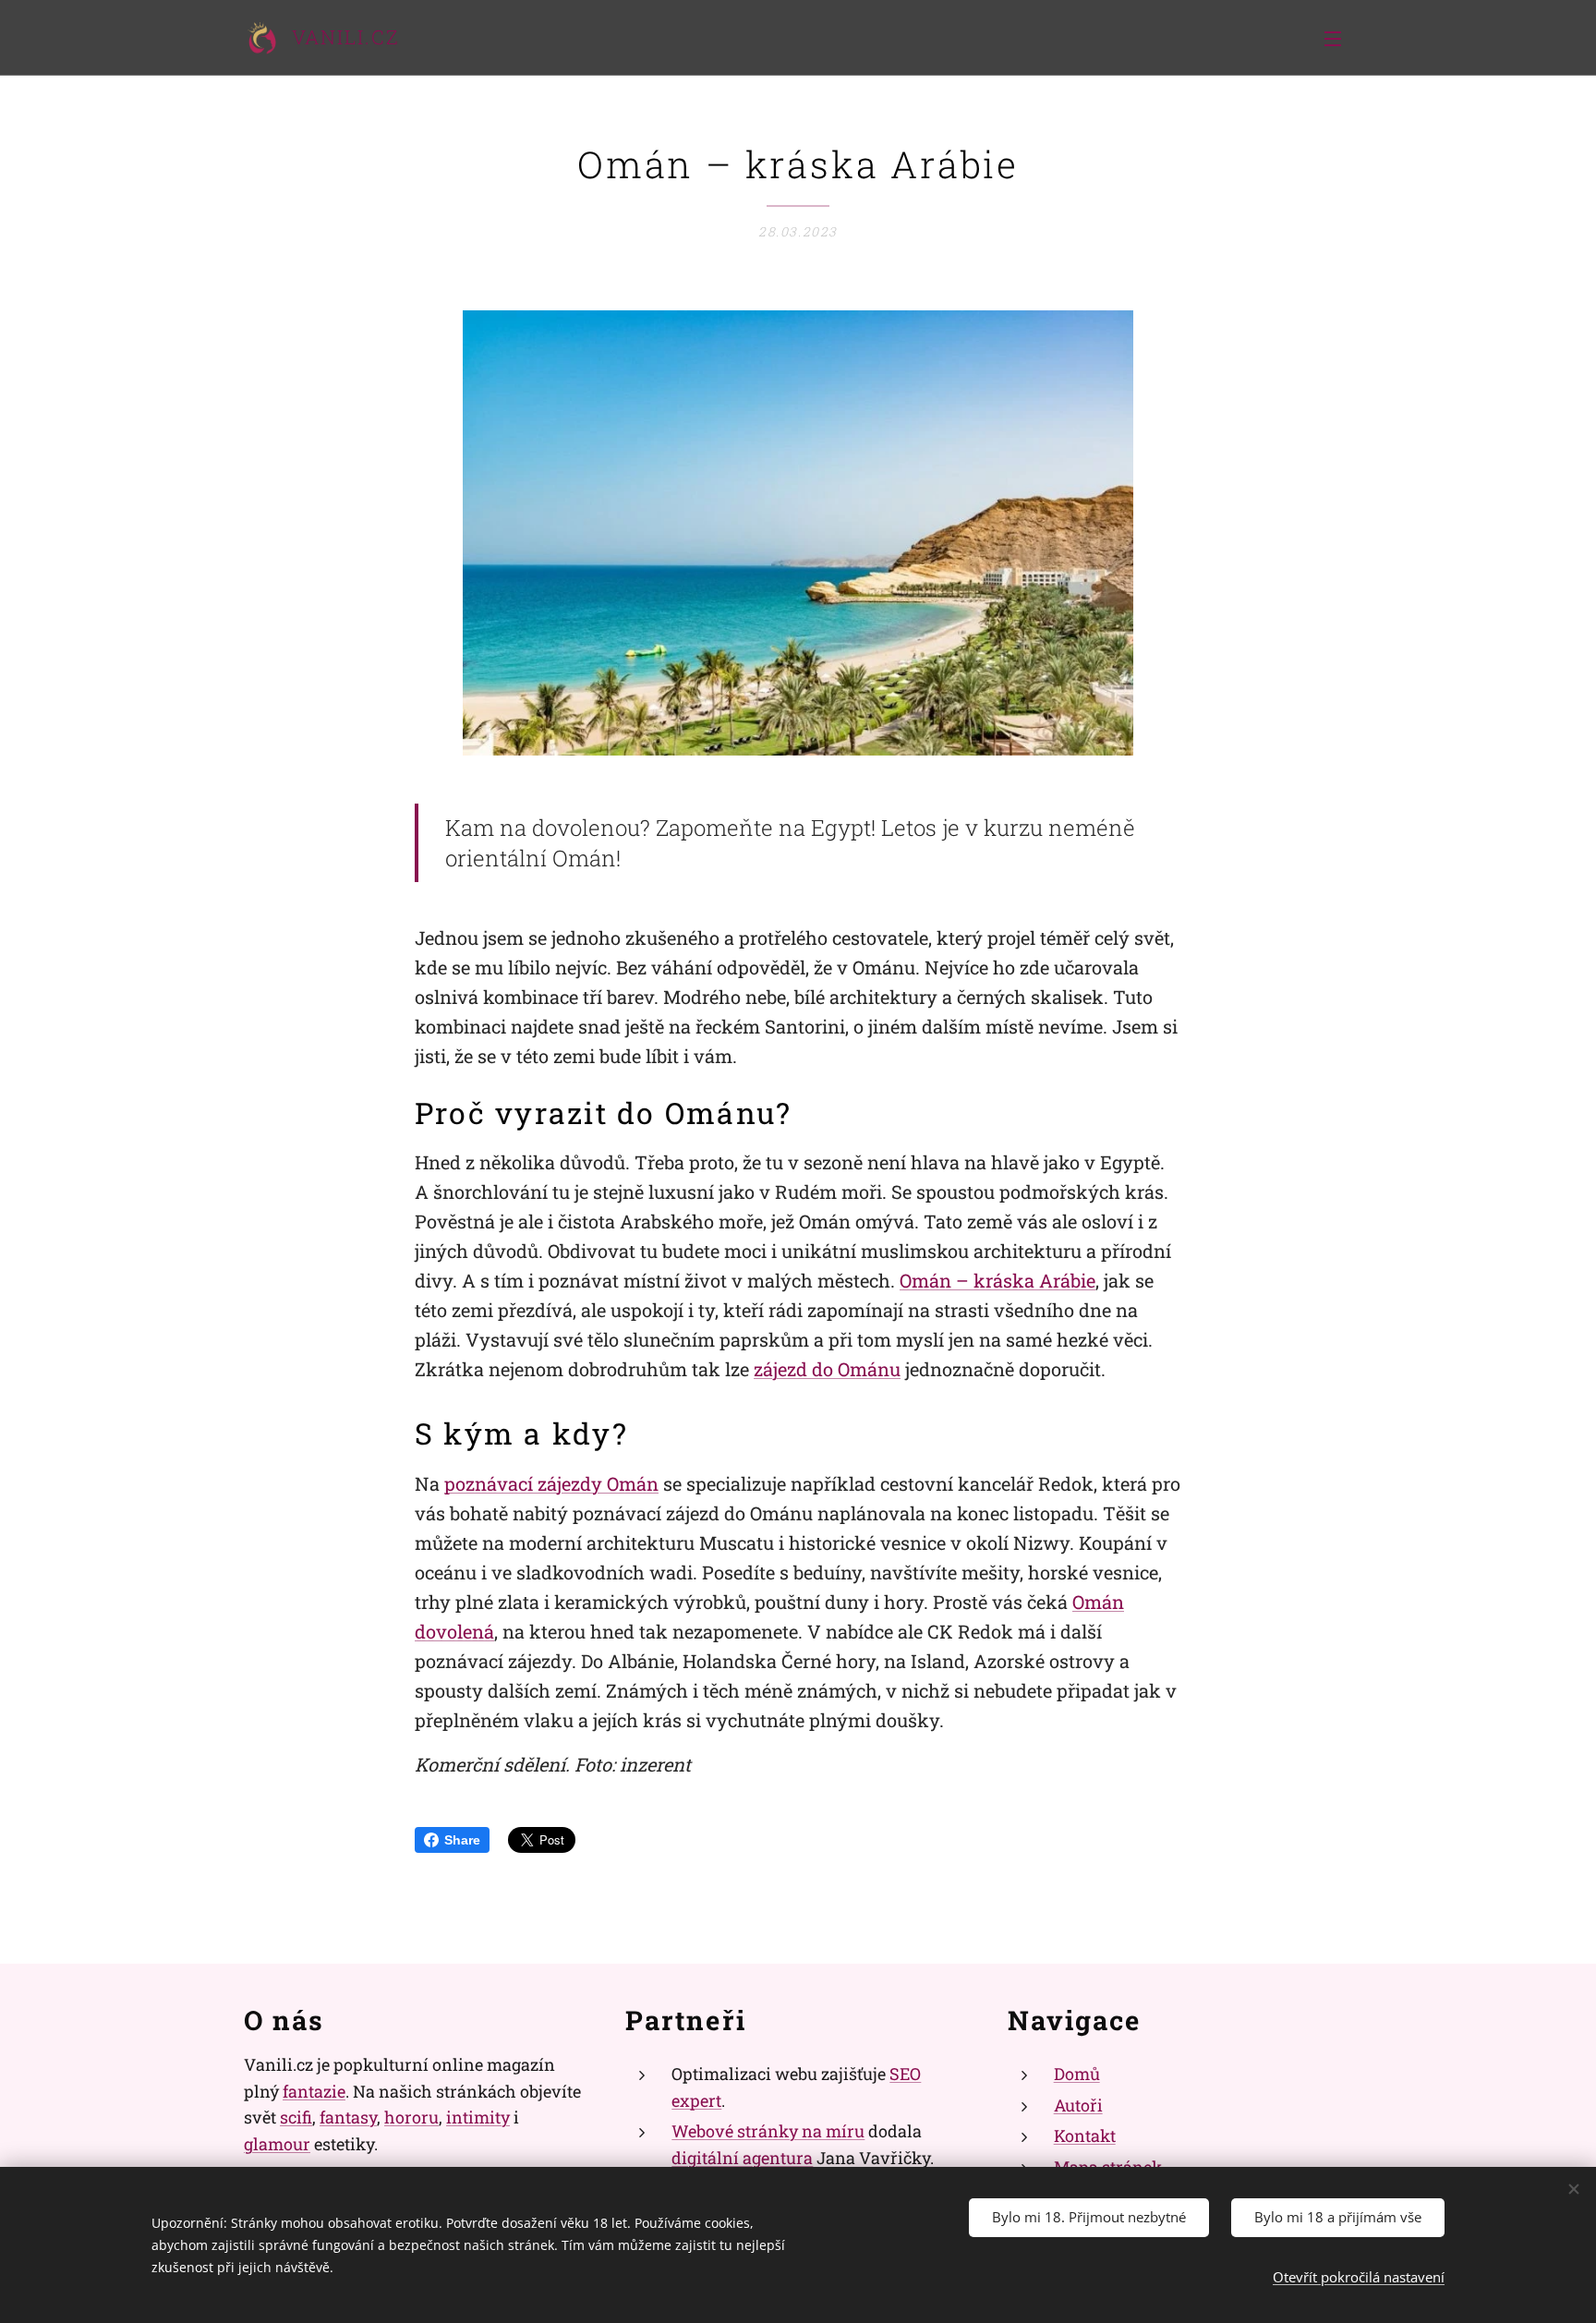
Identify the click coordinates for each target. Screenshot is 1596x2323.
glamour (277, 2144)
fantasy (348, 2117)
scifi (296, 2117)
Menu (1338, 38)
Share (462, 1840)
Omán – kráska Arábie (997, 1280)
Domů (1077, 2074)
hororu (411, 2117)
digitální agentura (742, 2158)
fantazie (314, 2091)
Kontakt (1085, 2135)
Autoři (1078, 2105)
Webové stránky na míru (768, 2131)
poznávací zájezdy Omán (551, 1483)
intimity (478, 2117)
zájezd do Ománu (827, 1369)
